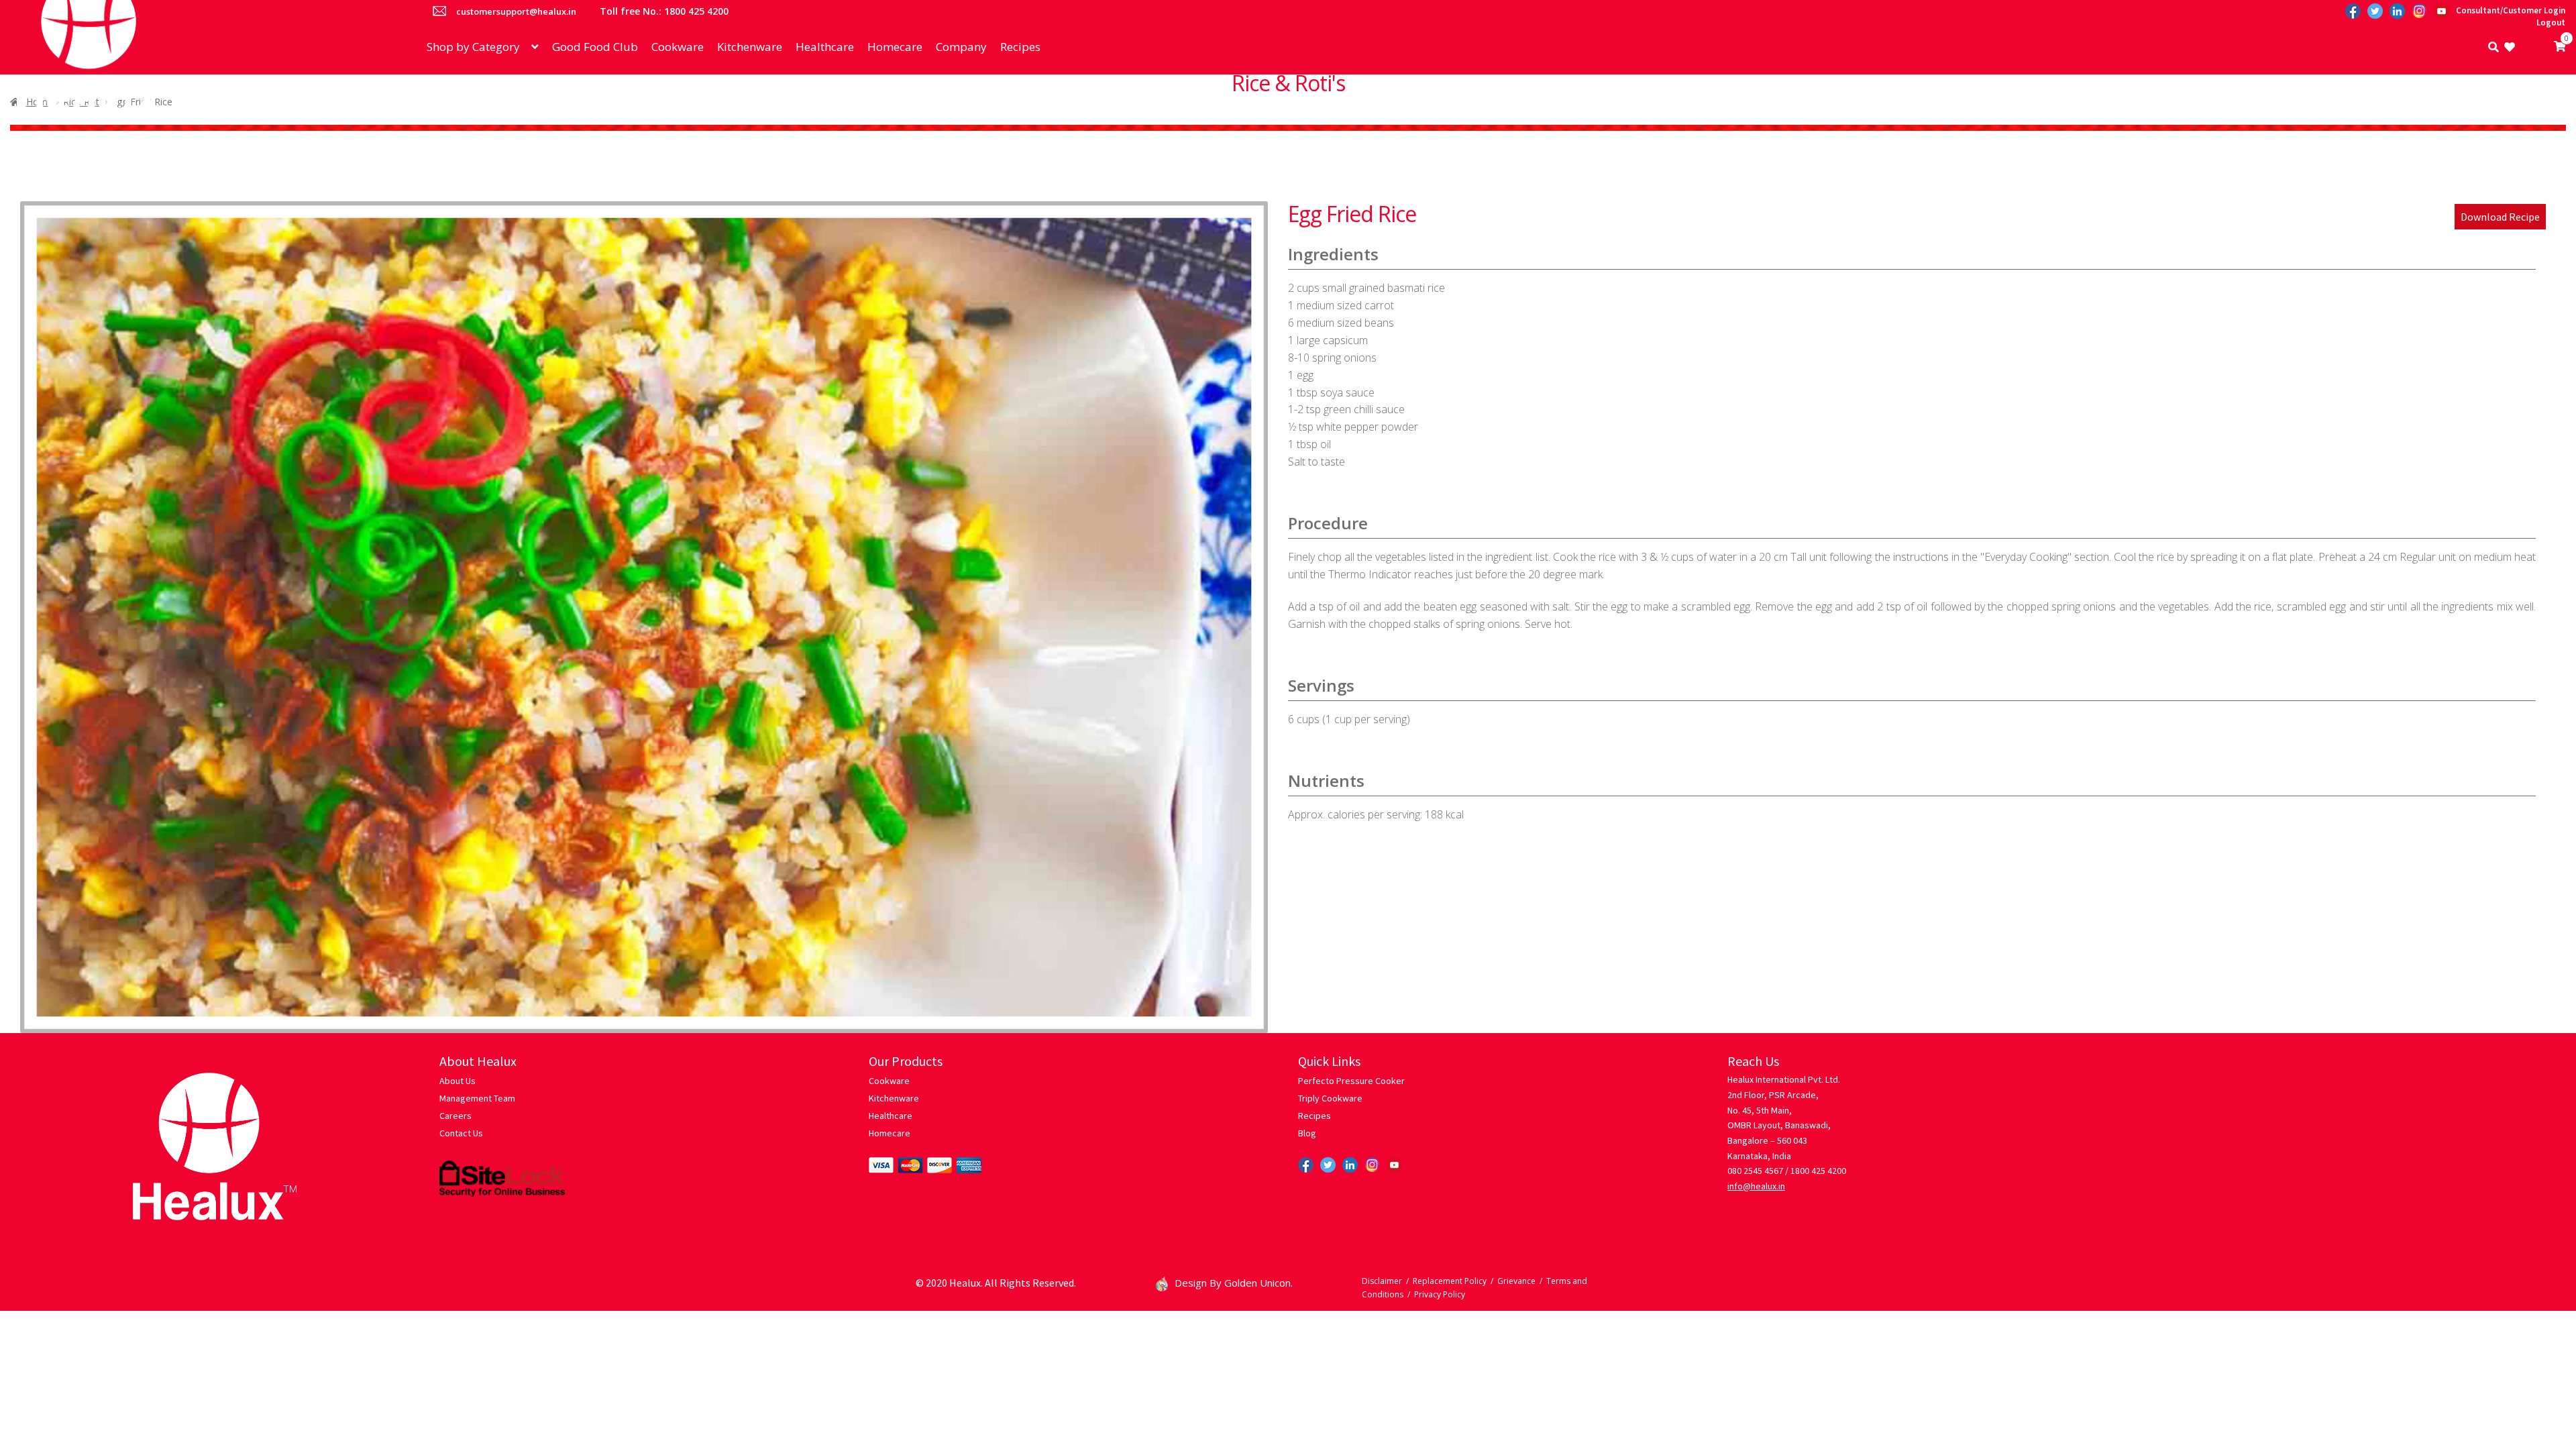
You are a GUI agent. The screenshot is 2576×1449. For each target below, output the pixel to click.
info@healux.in (1756, 1186)
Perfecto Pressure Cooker (1351, 1081)
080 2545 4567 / (1758, 1171)
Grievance (1516, 1281)
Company (961, 47)
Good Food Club (595, 47)
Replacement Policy (1450, 1281)
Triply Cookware (1330, 1098)
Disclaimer (1382, 1281)
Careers (455, 1116)
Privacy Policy (1440, 1294)
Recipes (1020, 47)
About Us (458, 1081)
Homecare (895, 47)
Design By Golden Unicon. (1234, 1283)
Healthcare (825, 47)
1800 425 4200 (1818, 1171)
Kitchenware (750, 47)
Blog (1307, 1133)
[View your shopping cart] (2540, 47)
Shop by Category (473, 47)
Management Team (477, 1098)
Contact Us (461, 1133)
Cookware (678, 47)
